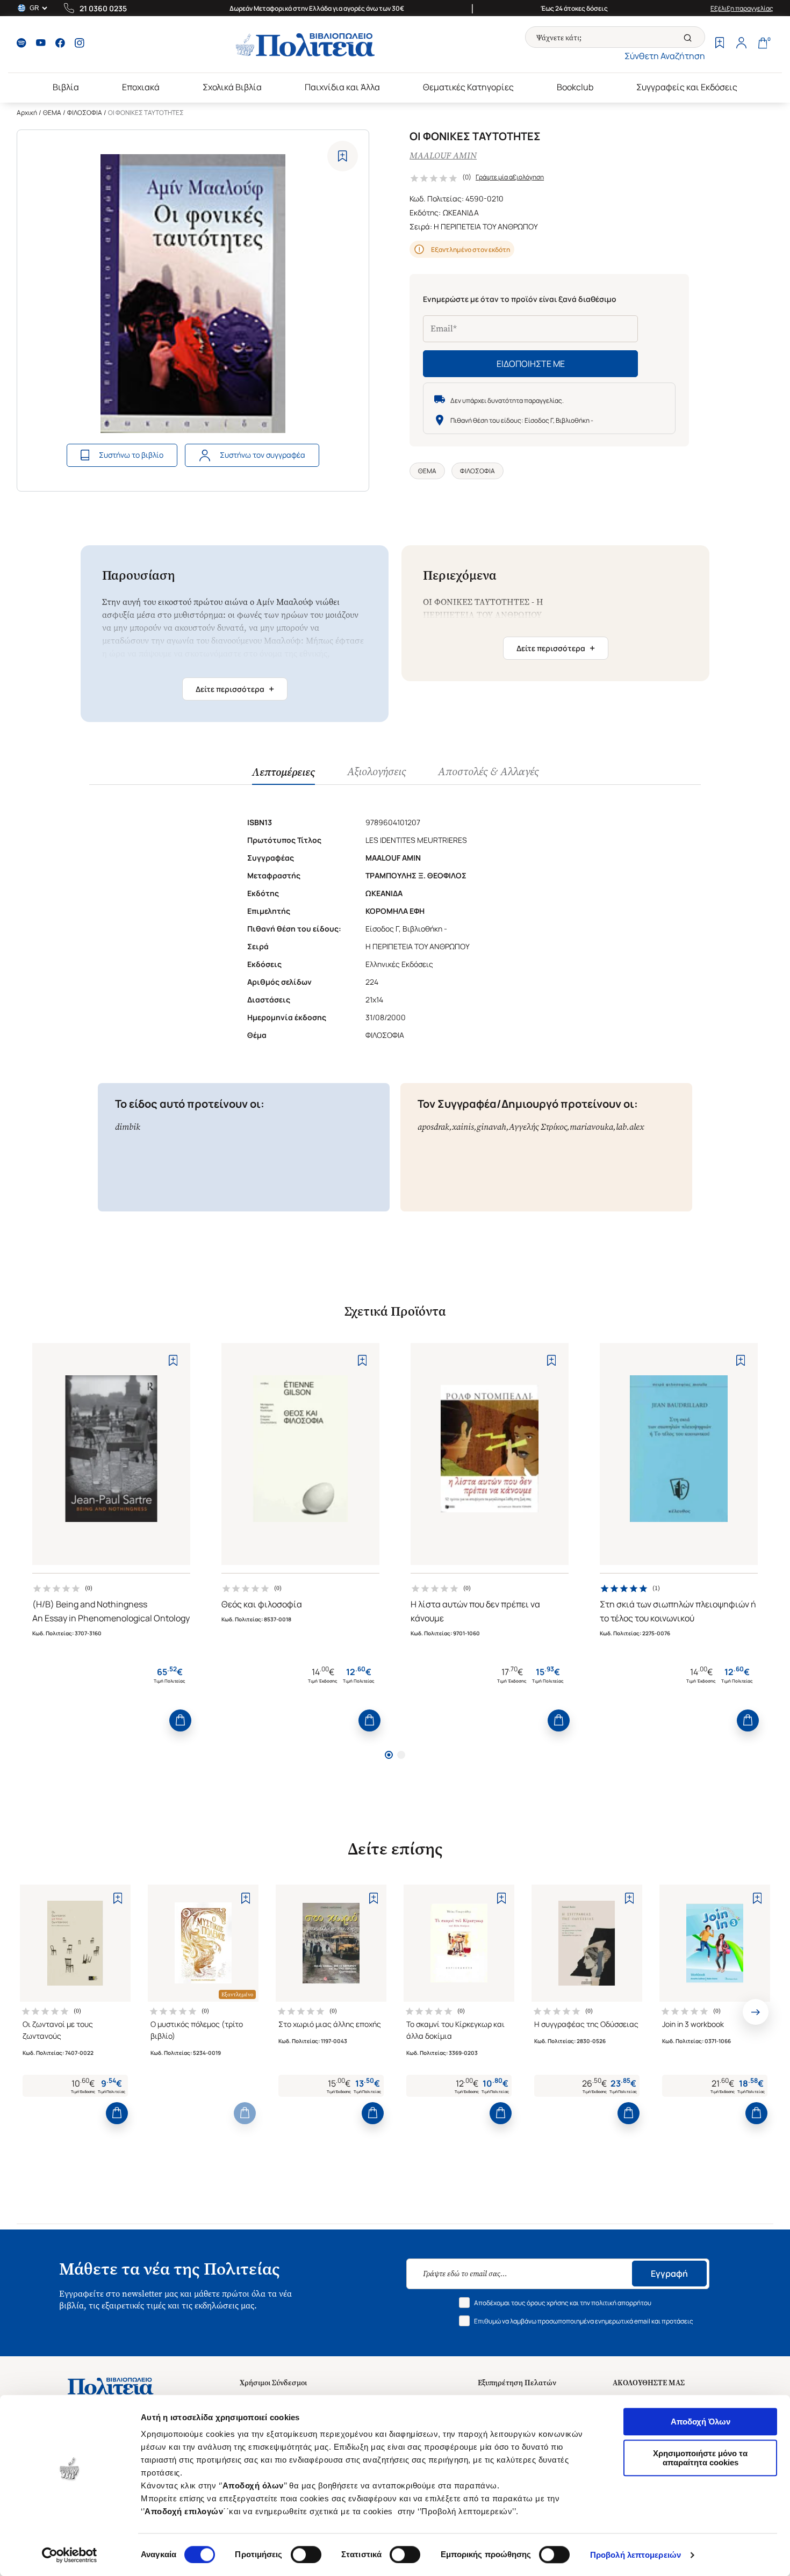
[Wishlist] (720, 44)
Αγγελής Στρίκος (538, 1127)
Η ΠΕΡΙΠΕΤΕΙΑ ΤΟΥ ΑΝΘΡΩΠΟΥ (486, 226)
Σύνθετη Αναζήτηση (665, 56)
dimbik (128, 1127)
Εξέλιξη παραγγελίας (742, 8)
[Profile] (741, 44)
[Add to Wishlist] (343, 156)
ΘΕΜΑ (52, 113)
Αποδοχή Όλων (701, 2422)
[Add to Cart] (180, 1720)
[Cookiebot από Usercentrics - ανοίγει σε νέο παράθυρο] (70, 2555)
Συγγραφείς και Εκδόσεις (687, 87)
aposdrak (433, 1127)
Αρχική (27, 113)
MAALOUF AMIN (443, 156)
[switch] (306, 2555)
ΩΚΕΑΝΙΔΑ (461, 212)
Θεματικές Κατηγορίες (468, 87)
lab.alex (630, 1127)
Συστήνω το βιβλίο (131, 455)
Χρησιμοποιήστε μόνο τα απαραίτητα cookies (700, 2458)
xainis (463, 1127)
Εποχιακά (141, 87)
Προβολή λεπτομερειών (635, 2555)
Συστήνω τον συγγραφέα (263, 455)
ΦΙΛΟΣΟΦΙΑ (85, 113)
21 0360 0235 (103, 8)
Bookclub (575, 87)
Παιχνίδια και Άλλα (342, 87)
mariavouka (591, 1127)
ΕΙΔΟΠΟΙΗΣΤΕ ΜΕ (531, 364)
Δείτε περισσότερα (235, 689)
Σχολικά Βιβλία (232, 87)
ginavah (491, 1127)
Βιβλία (66, 87)
